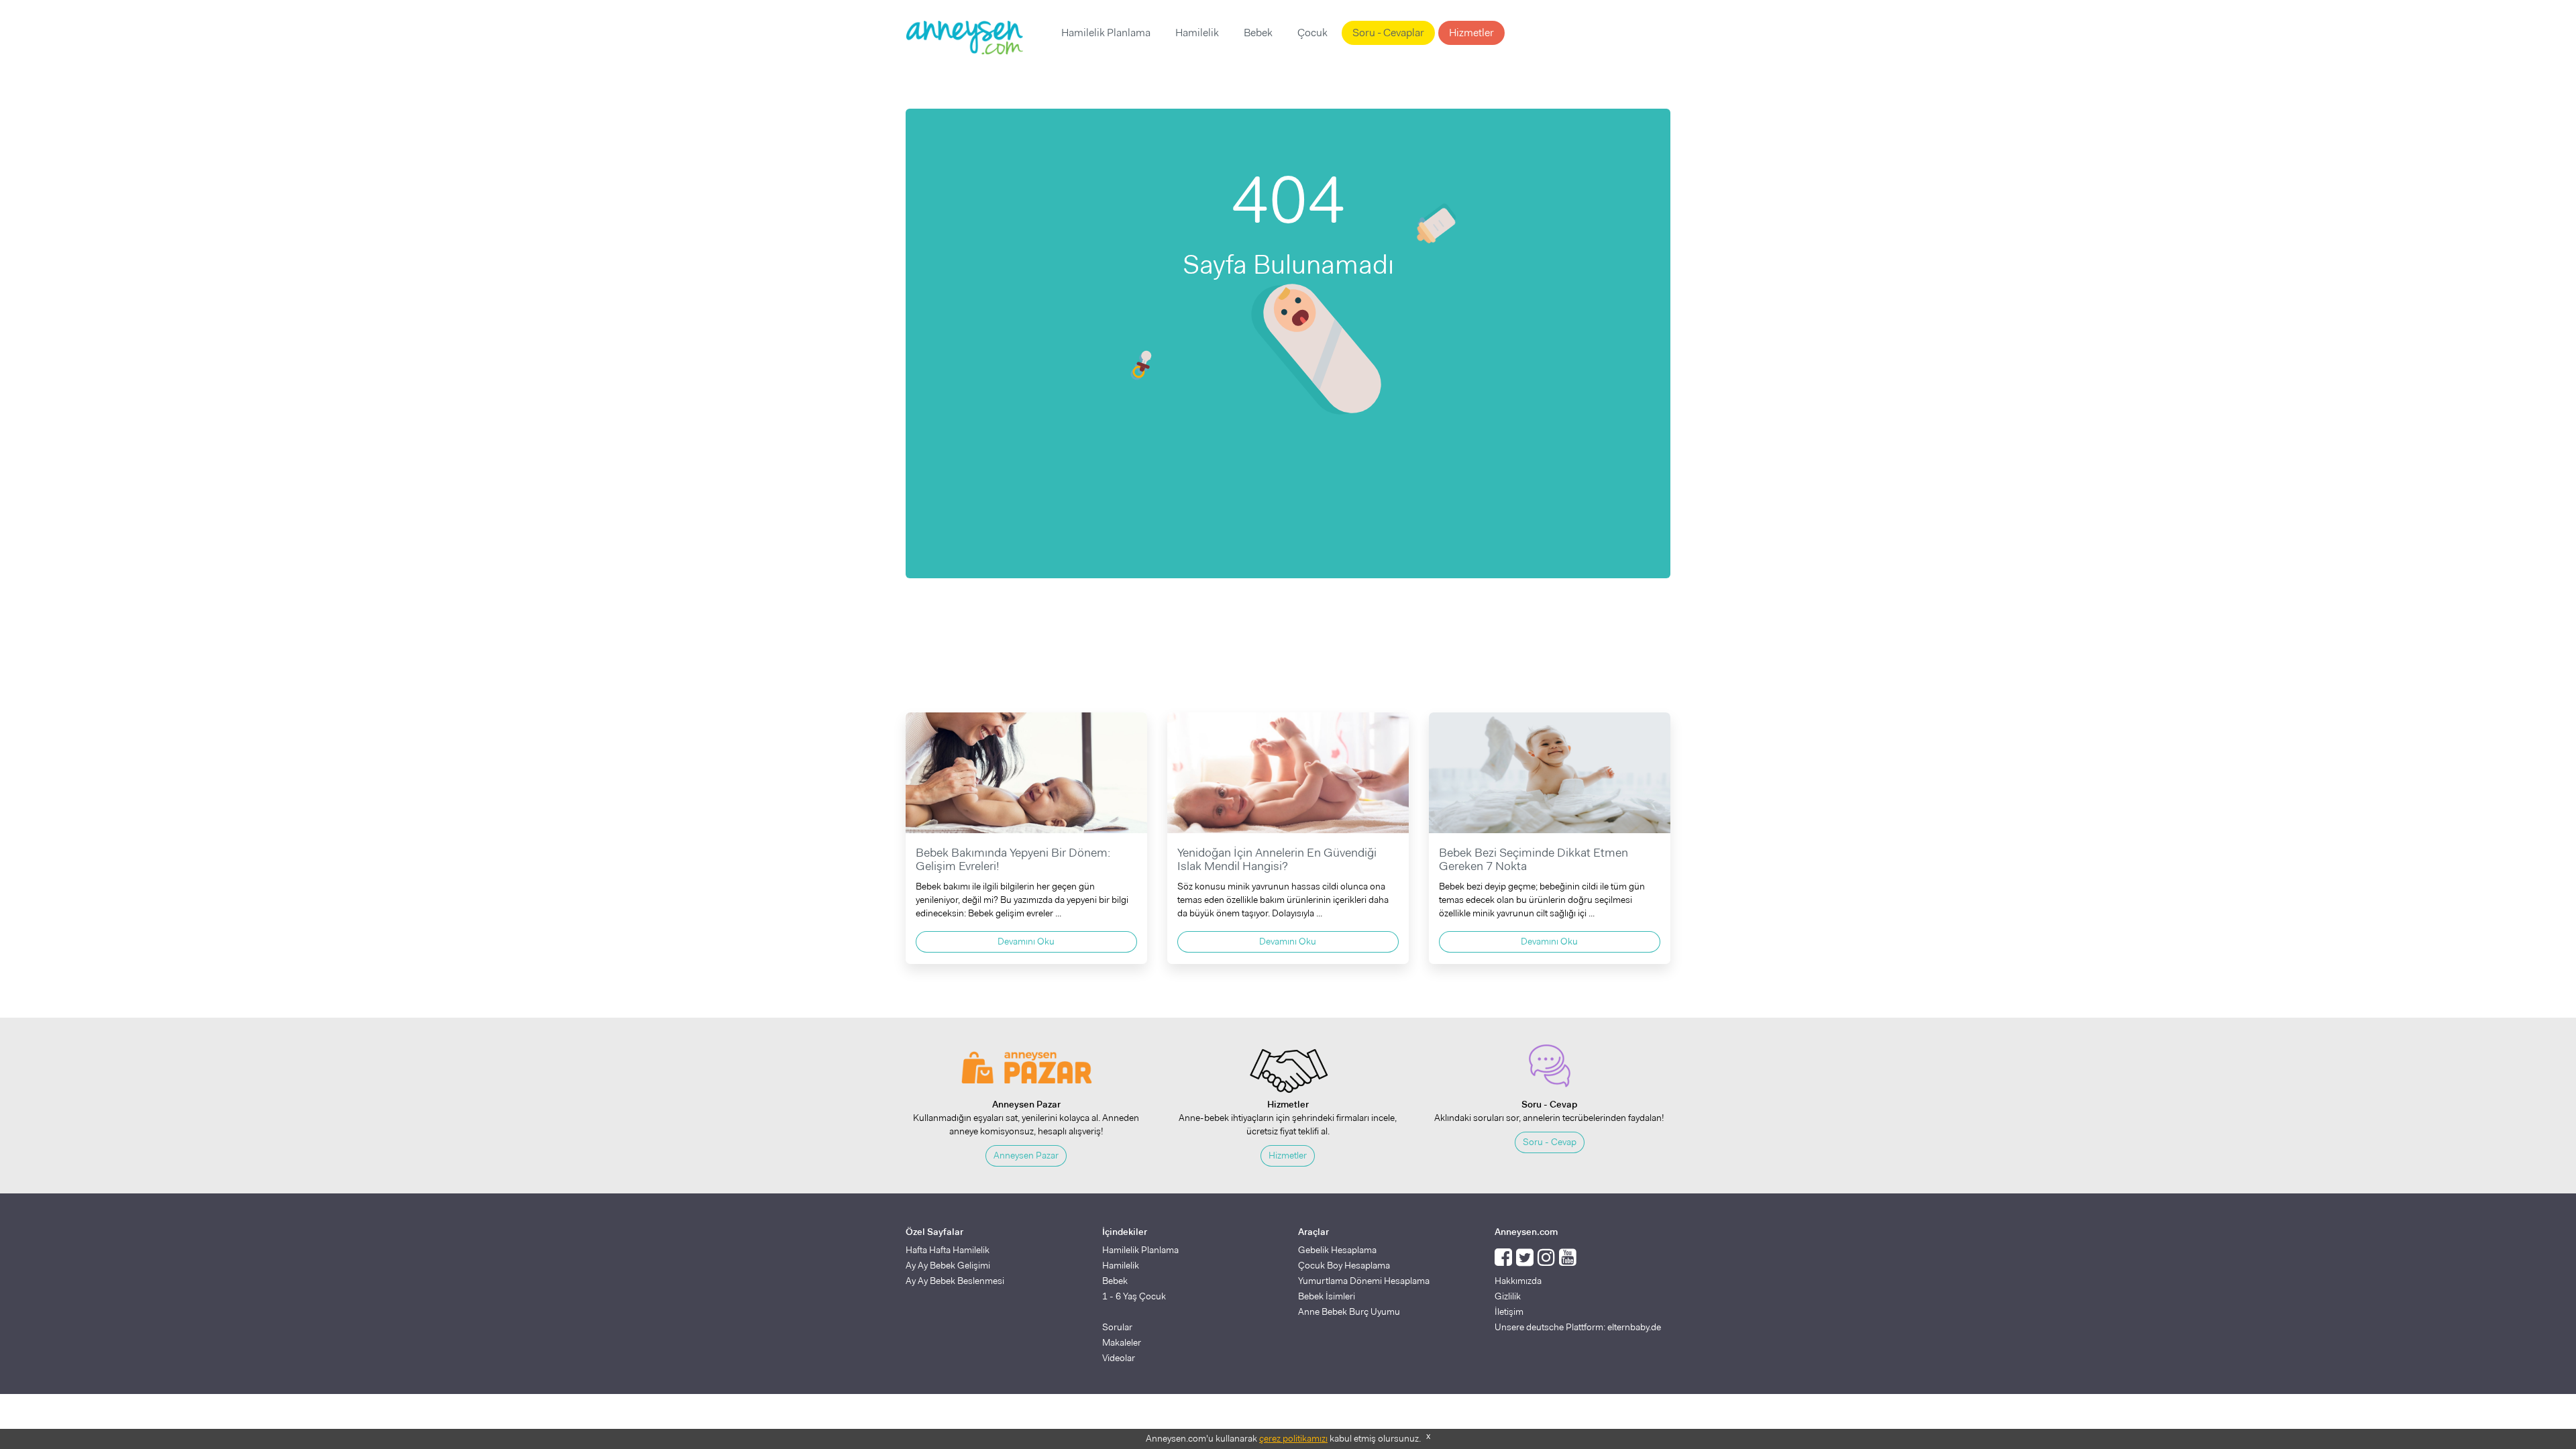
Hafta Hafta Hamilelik (948, 1250)
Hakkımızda (1518, 1281)
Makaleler (1122, 1342)
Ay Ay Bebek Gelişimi (948, 1265)
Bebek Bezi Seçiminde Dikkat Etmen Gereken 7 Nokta (1534, 859)
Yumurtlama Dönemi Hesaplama (1364, 1281)
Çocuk (1312, 33)
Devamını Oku (1026, 941)
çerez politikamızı (1293, 1438)
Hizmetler (1471, 33)
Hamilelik (1197, 33)
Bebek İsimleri (1327, 1296)
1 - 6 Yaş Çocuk (1134, 1296)
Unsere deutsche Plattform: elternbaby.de (1578, 1327)
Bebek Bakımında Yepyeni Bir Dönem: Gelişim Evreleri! (1013, 859)
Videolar (1119, 1358)
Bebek (1258, 33)
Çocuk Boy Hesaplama (1344, 1265)
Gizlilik (1508, 1296)
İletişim (1509, 1311)
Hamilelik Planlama (1106, 33)
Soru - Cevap (1550, 1142)
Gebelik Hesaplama (1337, 1250)
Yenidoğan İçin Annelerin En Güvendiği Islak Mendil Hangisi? (1277, 859)
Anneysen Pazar (1026, 1155)
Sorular (1117, 1327)
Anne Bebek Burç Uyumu (1349, 1311)
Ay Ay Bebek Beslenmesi (955, 1281)
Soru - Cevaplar (1388, 33)
